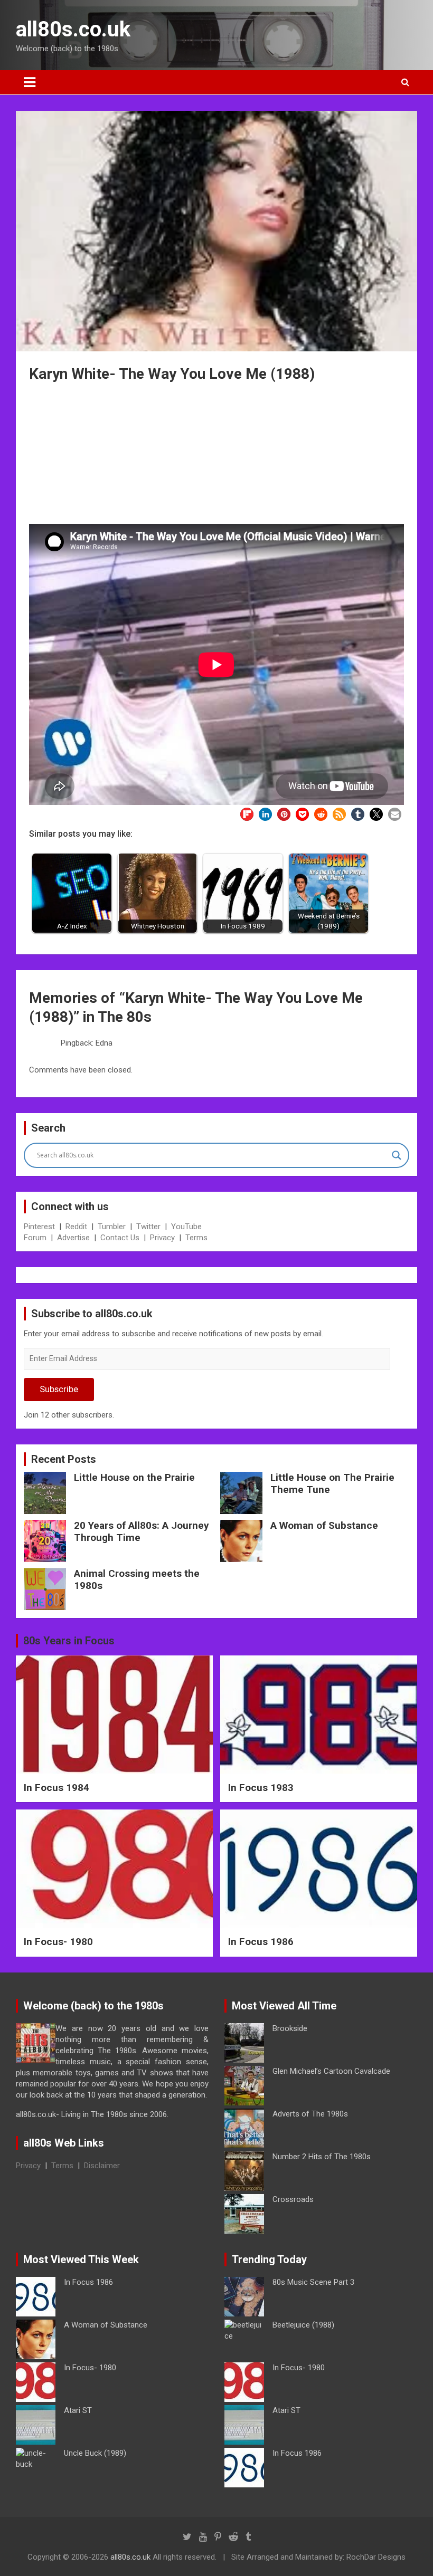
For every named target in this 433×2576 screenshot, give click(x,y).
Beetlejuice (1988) (303, 2325)
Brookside (290, 2028)
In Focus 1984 (57, 1788)
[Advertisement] (216, 455)
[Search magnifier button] (397, 1155)
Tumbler (112, 1227)
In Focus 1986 (261, 1942)
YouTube (186, 1227)
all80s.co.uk (73, 29)
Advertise (73, 1238)
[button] (247, 814)
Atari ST (78, 2410)
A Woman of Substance (324, 1525)
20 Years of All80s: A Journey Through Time (142, 1531)
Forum (35, 1238)
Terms (196, 1238)
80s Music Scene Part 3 (313, 2282)
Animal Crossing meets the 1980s (137, 1579)
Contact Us (120, 1238)
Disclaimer (102, 2166)
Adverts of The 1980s (310, 2114)
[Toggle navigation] (30, 82)
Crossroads (293, 2199)
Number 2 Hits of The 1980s (322, 2157)
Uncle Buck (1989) (95, 2453)
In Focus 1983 (261, 1788)
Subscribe (59, 1389)
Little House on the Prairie (134, 1477)
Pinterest (39, 1227)
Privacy (162, 1238)
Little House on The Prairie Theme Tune (332, 1483)
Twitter (148, 1227)
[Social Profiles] (187, 2537)
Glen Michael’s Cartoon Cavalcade (331, 2071)
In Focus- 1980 (58, 1942)
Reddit (76, 1227)
